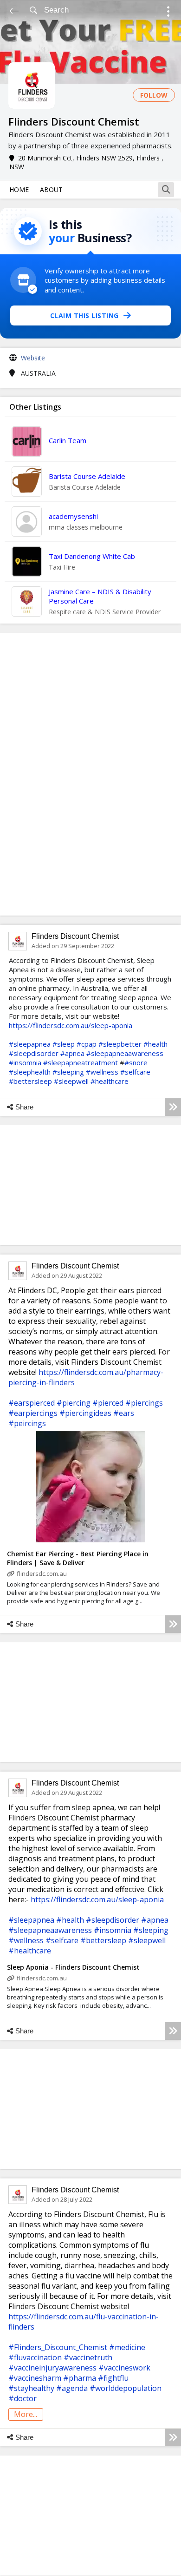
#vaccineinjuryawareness (52, 2368)
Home (19, 189)
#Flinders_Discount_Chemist (58, 2347)
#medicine (127, 2347)
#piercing (74, 1403)
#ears (124, 1413)
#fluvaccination (35, 2357)
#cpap (87, 1044)
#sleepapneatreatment (81, 1062)
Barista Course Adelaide (87, 476)
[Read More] (173, 1107)
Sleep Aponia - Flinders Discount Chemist (73, 1967)
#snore (136, 1062)
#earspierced (32, 1403)
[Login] (168, 13)
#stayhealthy (31, 2388)
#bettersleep (30, 1081)
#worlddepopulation (126, 2388)
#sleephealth (30, 1072)
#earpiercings (33, 1413)
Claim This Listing (84, 315)
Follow (154, 95)
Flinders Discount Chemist (75, 936)
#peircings (27, 1423)
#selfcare (135, 1072)
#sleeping (68, 1072)
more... (26, 2414)
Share (24, 1107)
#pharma (80, 2378)
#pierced (108, 1403)
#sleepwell (71, 1081)
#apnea (72, 1053)
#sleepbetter (120, 1044)
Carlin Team (68, 440)
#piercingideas (85, 1413)
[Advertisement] (90, 774)
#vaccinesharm (35, 2378)
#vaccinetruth (88, 2357)
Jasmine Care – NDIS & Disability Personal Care (100, 596)
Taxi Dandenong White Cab (92, 556)
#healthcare (110, 1081)
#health (155, 1044)
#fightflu (113, 2378)
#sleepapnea (30, 1044)
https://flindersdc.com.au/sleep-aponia (71, 1025)
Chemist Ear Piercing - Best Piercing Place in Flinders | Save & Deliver (78, 1558)
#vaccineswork (124, 2368)
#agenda (72, 2388)
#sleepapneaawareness (125, 1053)
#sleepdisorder (34, 1053)
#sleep (64, 1044)
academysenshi (73, 516)
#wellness (102, 1072)
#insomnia (25, 1062)
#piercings (144, 1403)
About (51, 189)
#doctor (23, 2398)
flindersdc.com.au (42, 1573)
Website (33, 358)
